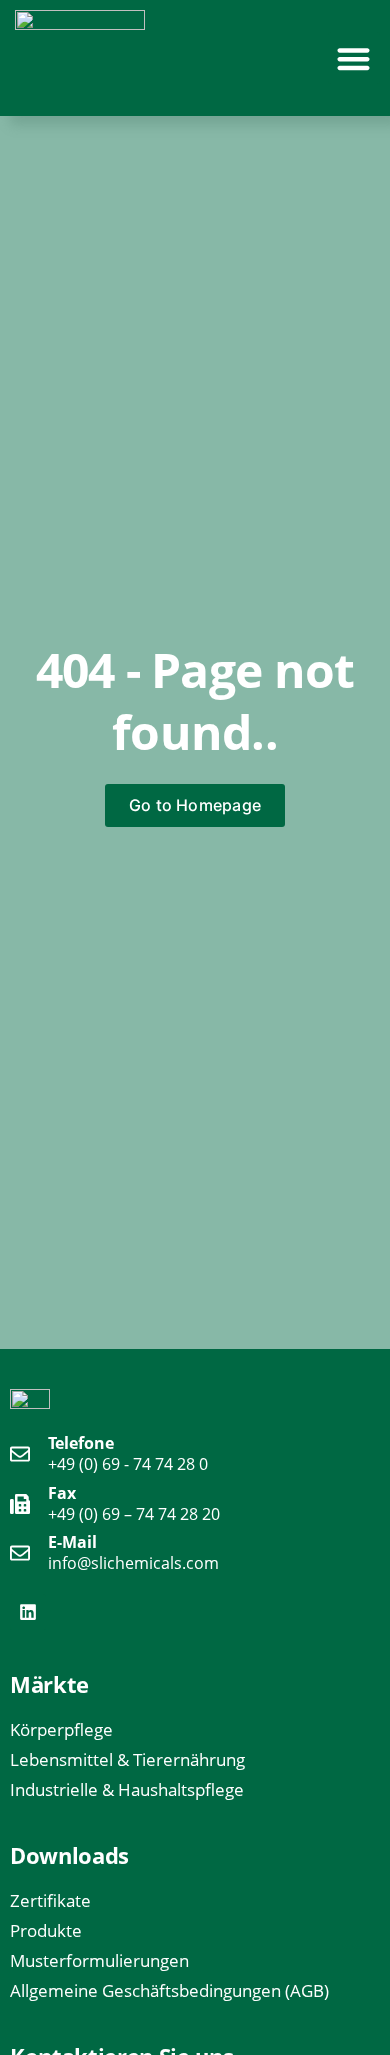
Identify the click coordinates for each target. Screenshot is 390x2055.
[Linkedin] (28, 1612)
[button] (354, 58)
